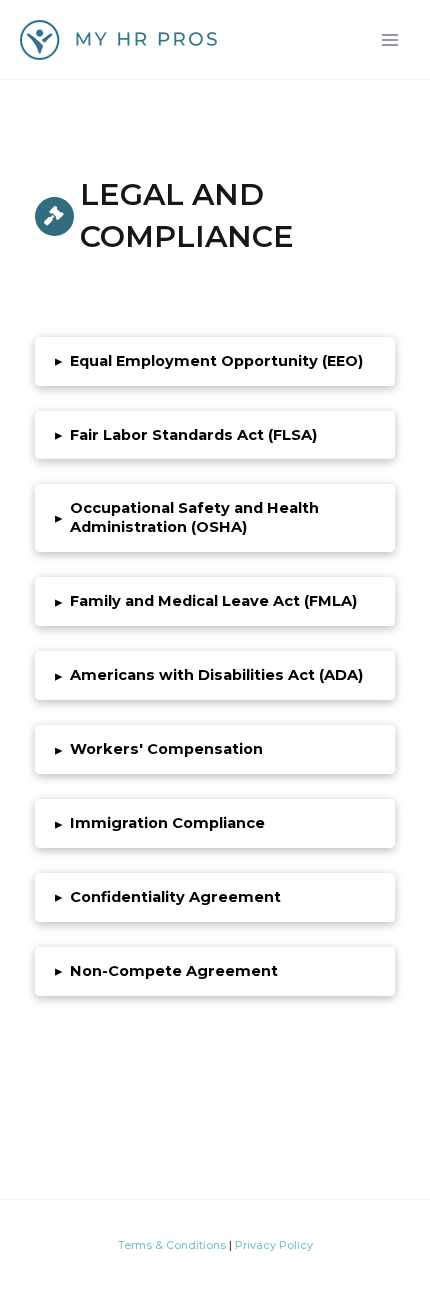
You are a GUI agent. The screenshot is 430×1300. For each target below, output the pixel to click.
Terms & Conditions (172, 1245)
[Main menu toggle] (390, 39)
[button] (215, 361)
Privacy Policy (274, 1245)
